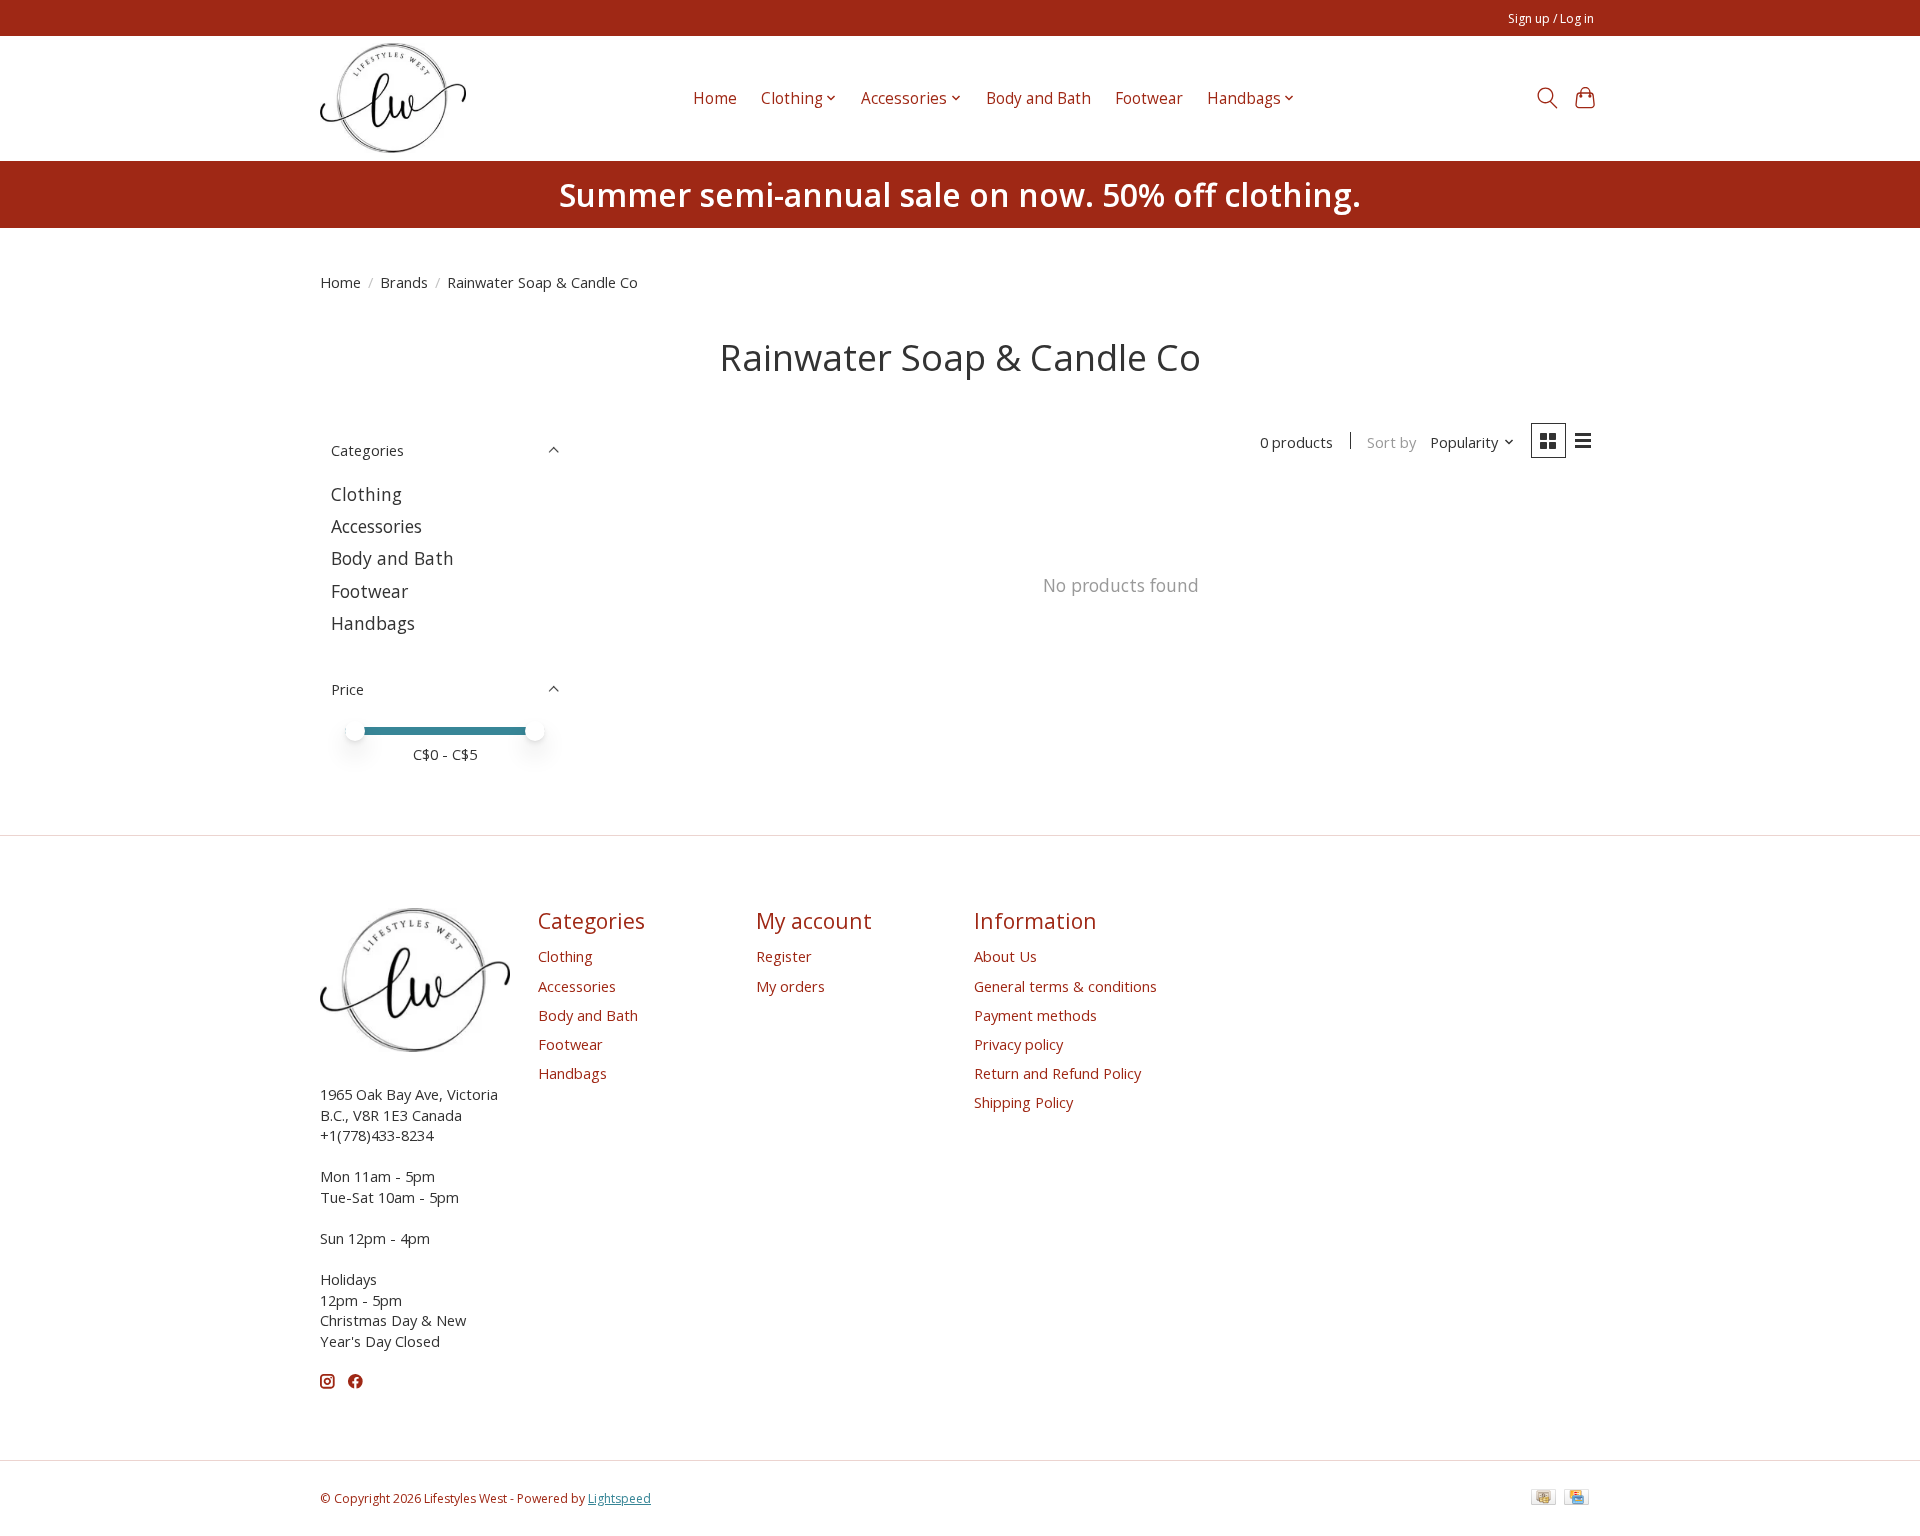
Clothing (366, 494)
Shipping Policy (1023, 1102)
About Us (1005, 956)
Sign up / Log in (1551, 18)
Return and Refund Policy (1057, 1073)
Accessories (376, 526)
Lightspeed (619, 1498)
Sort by (1391, 442)
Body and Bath (1038, 98)
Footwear (1149, 98)
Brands (404, 282)
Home (715, 98)
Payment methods (1035, 1015)
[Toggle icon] (1546, 98)
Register (784, 956)
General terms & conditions (1065, 986)
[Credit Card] (1576, 1499)
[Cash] (1543, 1499)
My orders (790, 986)
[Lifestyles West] (393, 98)
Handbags (373, 623)
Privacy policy (1018, 1044)
